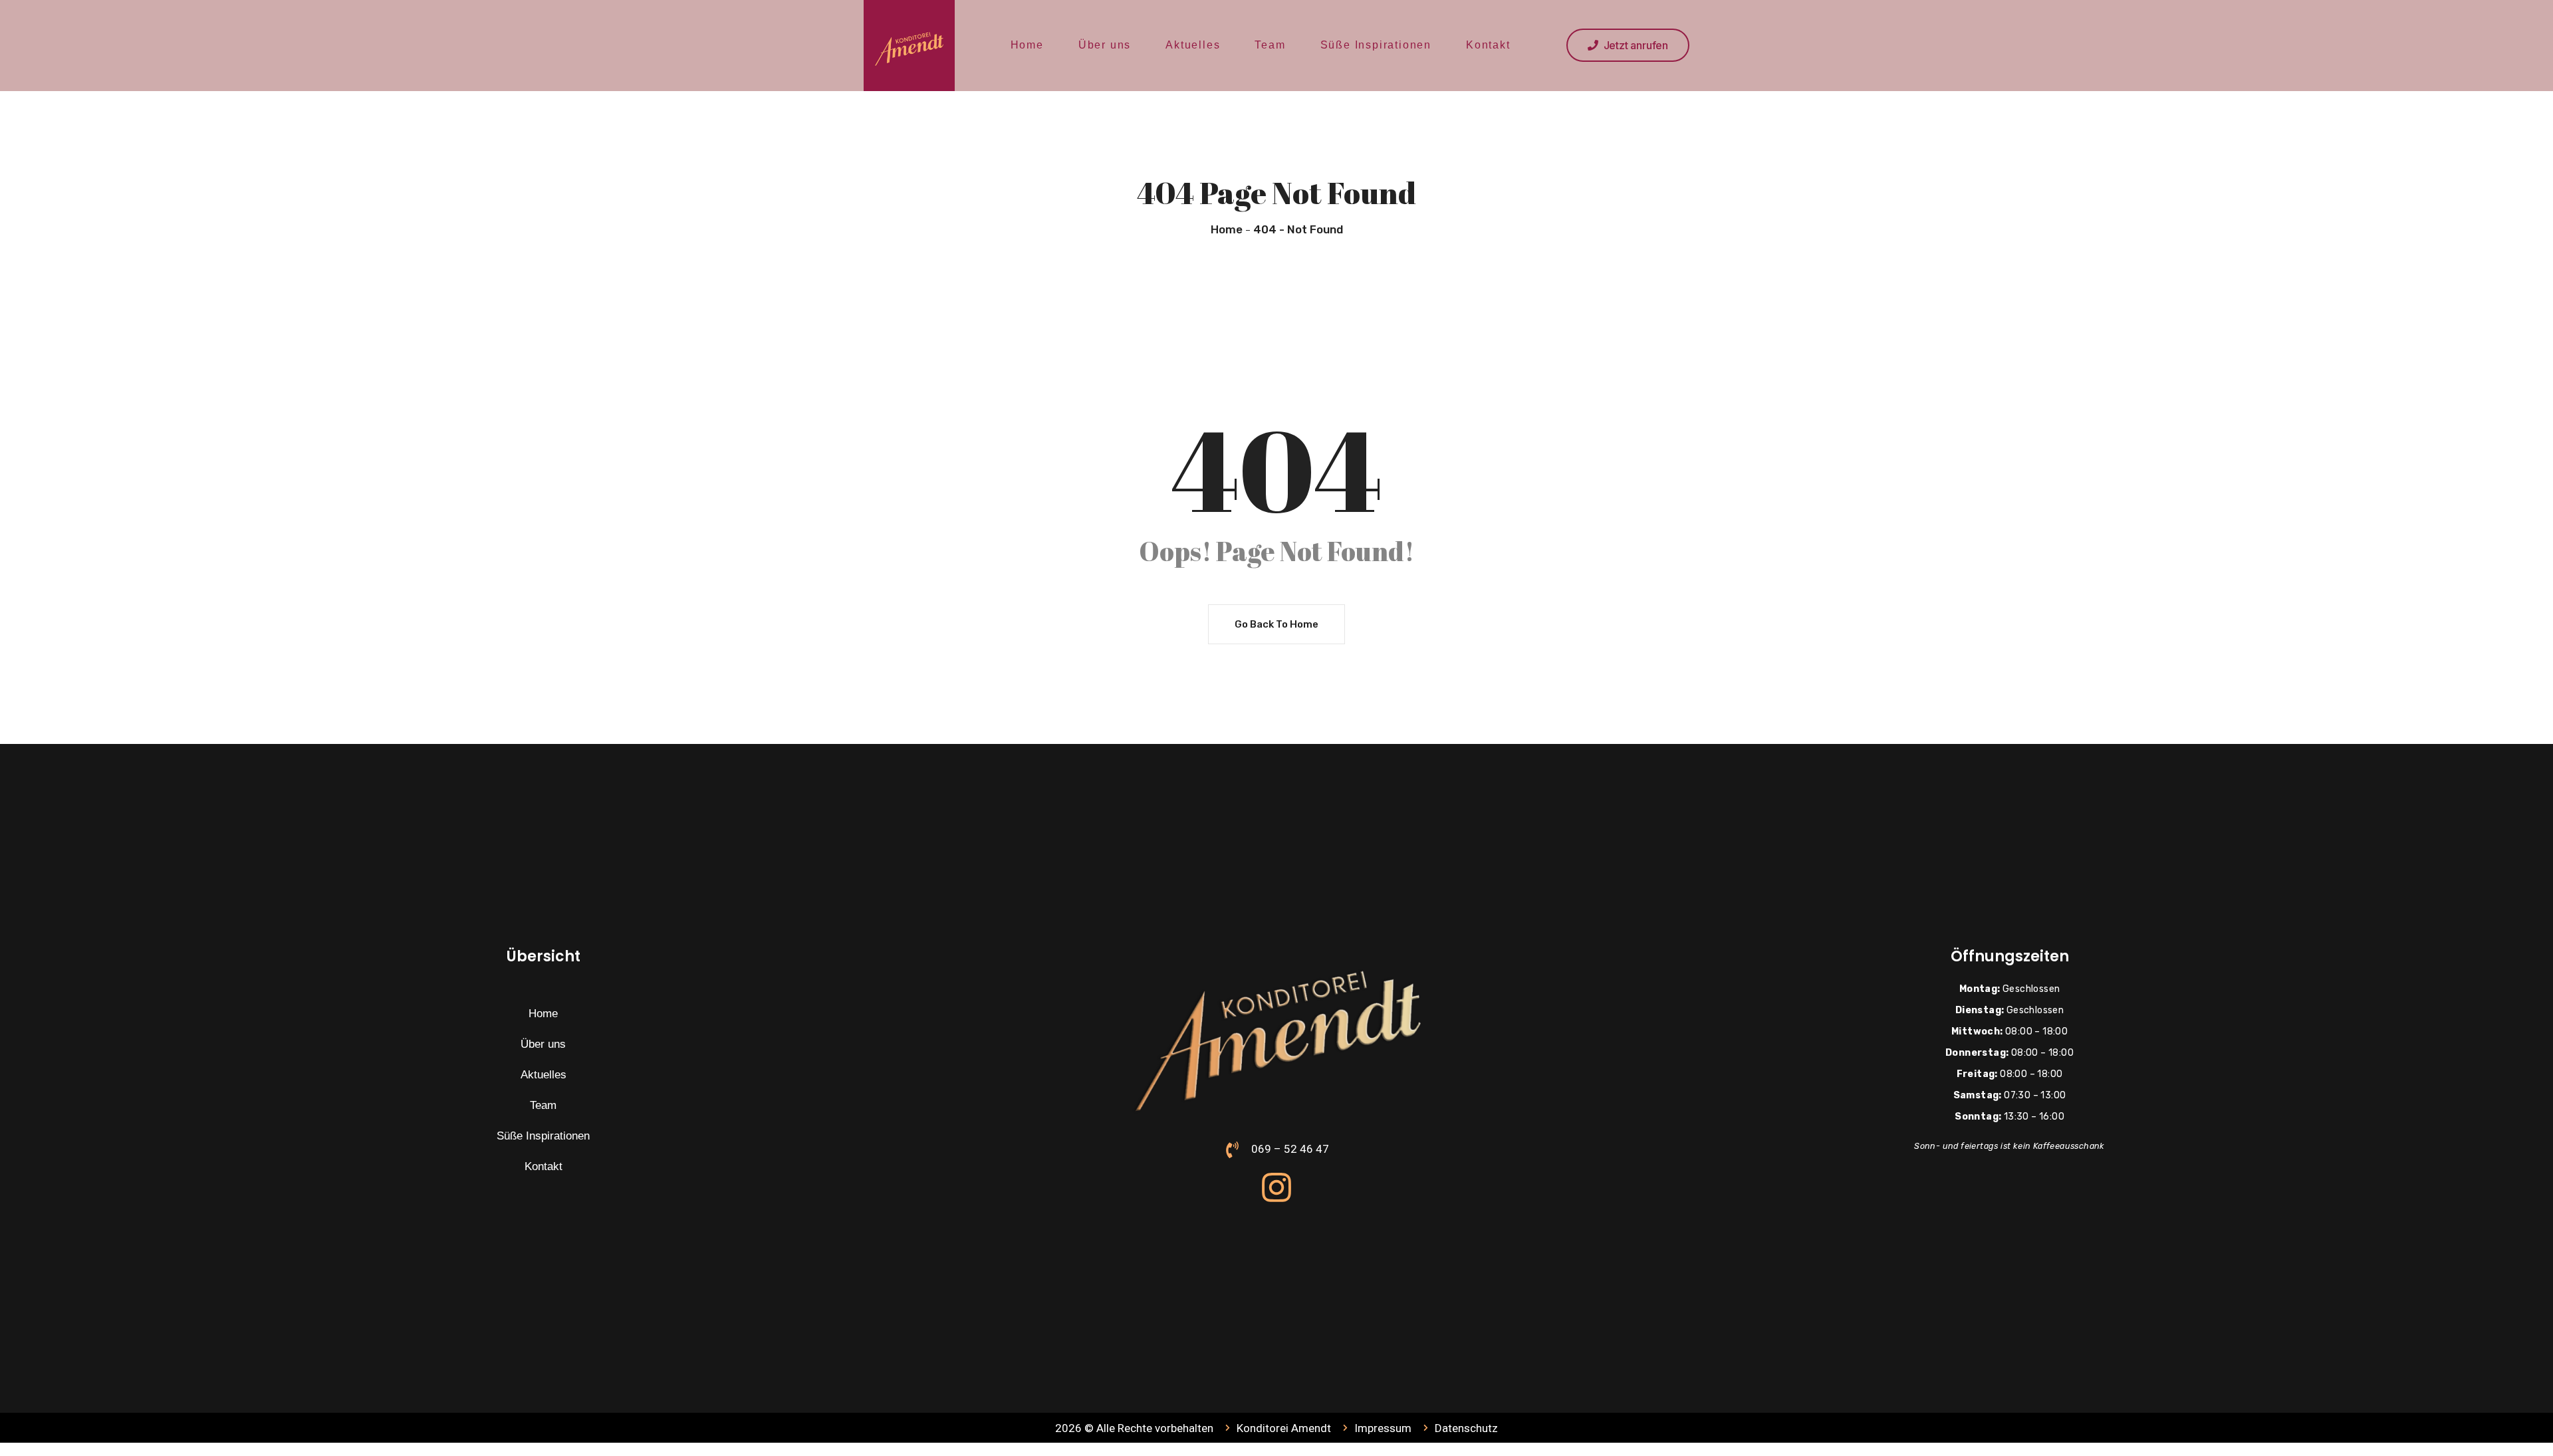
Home (1027, 45)
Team (1270, 45)
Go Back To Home (1276, 624)
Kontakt (1488, 45)
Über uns (1105, 45)
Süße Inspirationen (1376, 45)
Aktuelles (1193, 45)
